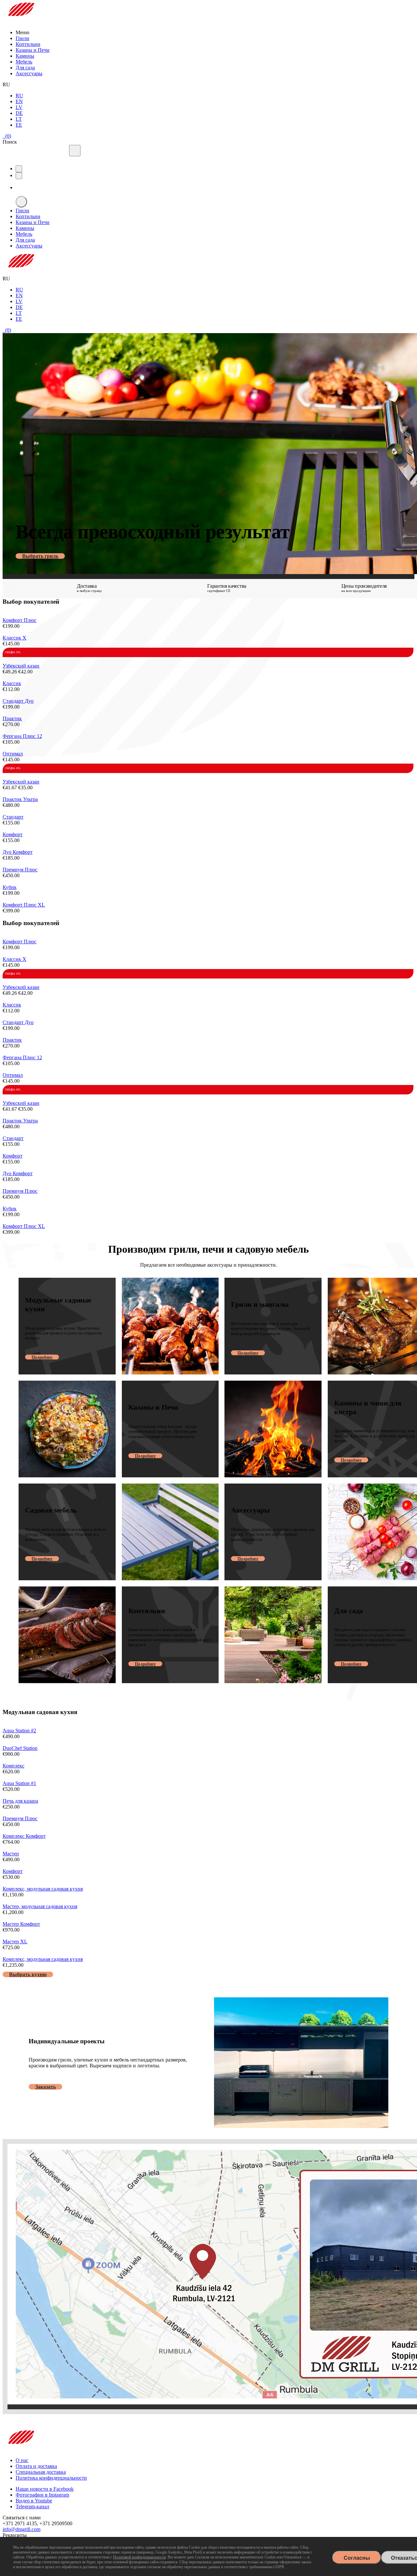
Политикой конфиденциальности (139, 2557)
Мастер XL (15, 1942)
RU (19, 96)
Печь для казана (20, 1801)
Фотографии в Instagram (42, 2495)
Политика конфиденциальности (51, 2478)
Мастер (11, 1854)
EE (19, 125)
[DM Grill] (21, 21)
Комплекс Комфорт (24, 1836)
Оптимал (13, 754)
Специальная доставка (41, 2472)
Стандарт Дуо (18, 701)
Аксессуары (29, 73)
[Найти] (75, 151)
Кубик (10, 887)
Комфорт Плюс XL (24, 905)
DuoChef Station (20, 1748)
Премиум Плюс (20, 870)
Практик (12, 718)
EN (19, 101)
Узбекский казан (21, 666)
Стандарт (13, 817)
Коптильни (28, 44)
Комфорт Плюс (20, 620)
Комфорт (13, 834)
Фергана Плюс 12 (22, 736)
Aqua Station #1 (19, 1783)
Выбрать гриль (40, 556)
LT (19, 119)
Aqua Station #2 (19, 1731)
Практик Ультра (20, 799)
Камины (25, 56)
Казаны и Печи (33, 50)
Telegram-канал (32, 2506)
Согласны (357, 2558)
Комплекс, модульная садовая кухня (43, 1889)
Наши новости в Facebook (45, 2489)
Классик (12, 683)
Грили (22, 38)
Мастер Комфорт (21, 1924)
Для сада (25, 68)
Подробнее (42, 1357)
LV (19, 107)
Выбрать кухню (28, 1974)
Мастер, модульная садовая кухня (40, 1906)
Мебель (24, 62)
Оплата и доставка (36, 2466)
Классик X (14, 638)
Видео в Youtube (34, 2501)
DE (19, 113)
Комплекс (14, 1766)
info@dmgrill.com (22, 2529)
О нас (22, 2460)
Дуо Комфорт (18, 852)
